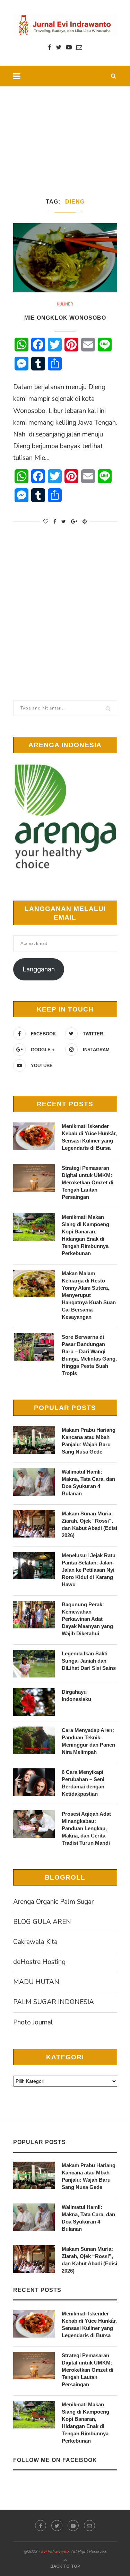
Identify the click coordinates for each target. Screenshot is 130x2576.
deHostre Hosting (39, 1962)
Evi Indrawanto (55, 2551)
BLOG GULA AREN (42, 1922)
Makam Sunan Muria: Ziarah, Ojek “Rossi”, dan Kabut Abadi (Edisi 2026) (89, 1524)
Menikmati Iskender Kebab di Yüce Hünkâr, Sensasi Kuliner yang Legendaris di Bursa (89, 1137)
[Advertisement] (65, 133)
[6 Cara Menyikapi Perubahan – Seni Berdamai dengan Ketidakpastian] (34, 1782)
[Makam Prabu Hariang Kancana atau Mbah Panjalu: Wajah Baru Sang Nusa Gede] (34, 1440)
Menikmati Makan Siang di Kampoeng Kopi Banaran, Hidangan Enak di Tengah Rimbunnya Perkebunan (85, 1235)
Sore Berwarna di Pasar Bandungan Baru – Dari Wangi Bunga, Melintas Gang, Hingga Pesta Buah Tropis (89, 1355)
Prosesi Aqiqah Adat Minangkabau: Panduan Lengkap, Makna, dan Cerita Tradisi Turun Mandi (86, 1828)
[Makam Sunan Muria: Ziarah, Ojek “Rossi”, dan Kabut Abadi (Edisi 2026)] (34, 1524)
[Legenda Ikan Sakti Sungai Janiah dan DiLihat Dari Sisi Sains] (34, 1664)
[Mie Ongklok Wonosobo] (65, 258)
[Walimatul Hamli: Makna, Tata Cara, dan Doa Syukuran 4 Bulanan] (34, 1482)
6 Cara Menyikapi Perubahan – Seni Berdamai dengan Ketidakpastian (83, 1783)
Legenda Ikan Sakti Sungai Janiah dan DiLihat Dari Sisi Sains (89, 1661)
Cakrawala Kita (35, 1942)
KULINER (65, 304)
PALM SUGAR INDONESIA (54, 2002)
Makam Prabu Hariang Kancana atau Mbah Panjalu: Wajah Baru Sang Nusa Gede (89, 1441)
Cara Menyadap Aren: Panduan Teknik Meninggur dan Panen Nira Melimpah (88, 1741)
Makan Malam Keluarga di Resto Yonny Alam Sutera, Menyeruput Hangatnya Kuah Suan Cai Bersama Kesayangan (89, 1295)
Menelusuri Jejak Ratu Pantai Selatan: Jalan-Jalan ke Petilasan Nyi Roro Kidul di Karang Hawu (89, 1570)
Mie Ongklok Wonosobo (65, 318)
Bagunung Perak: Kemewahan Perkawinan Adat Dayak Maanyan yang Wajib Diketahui (87, 1619)
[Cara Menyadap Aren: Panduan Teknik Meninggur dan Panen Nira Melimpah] (34, 1740)
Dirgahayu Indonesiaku (76, 1695)
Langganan (39, 969)
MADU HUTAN (36, 1982)
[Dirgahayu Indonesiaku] (34, 1702)
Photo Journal (33, 2022)
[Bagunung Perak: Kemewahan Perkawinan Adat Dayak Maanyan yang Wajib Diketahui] (34, 1615)
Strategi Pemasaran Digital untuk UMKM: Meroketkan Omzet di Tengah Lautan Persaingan (88, 1182)
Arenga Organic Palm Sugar (53, 1902)
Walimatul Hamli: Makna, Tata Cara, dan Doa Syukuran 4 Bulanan (88, 1483)
